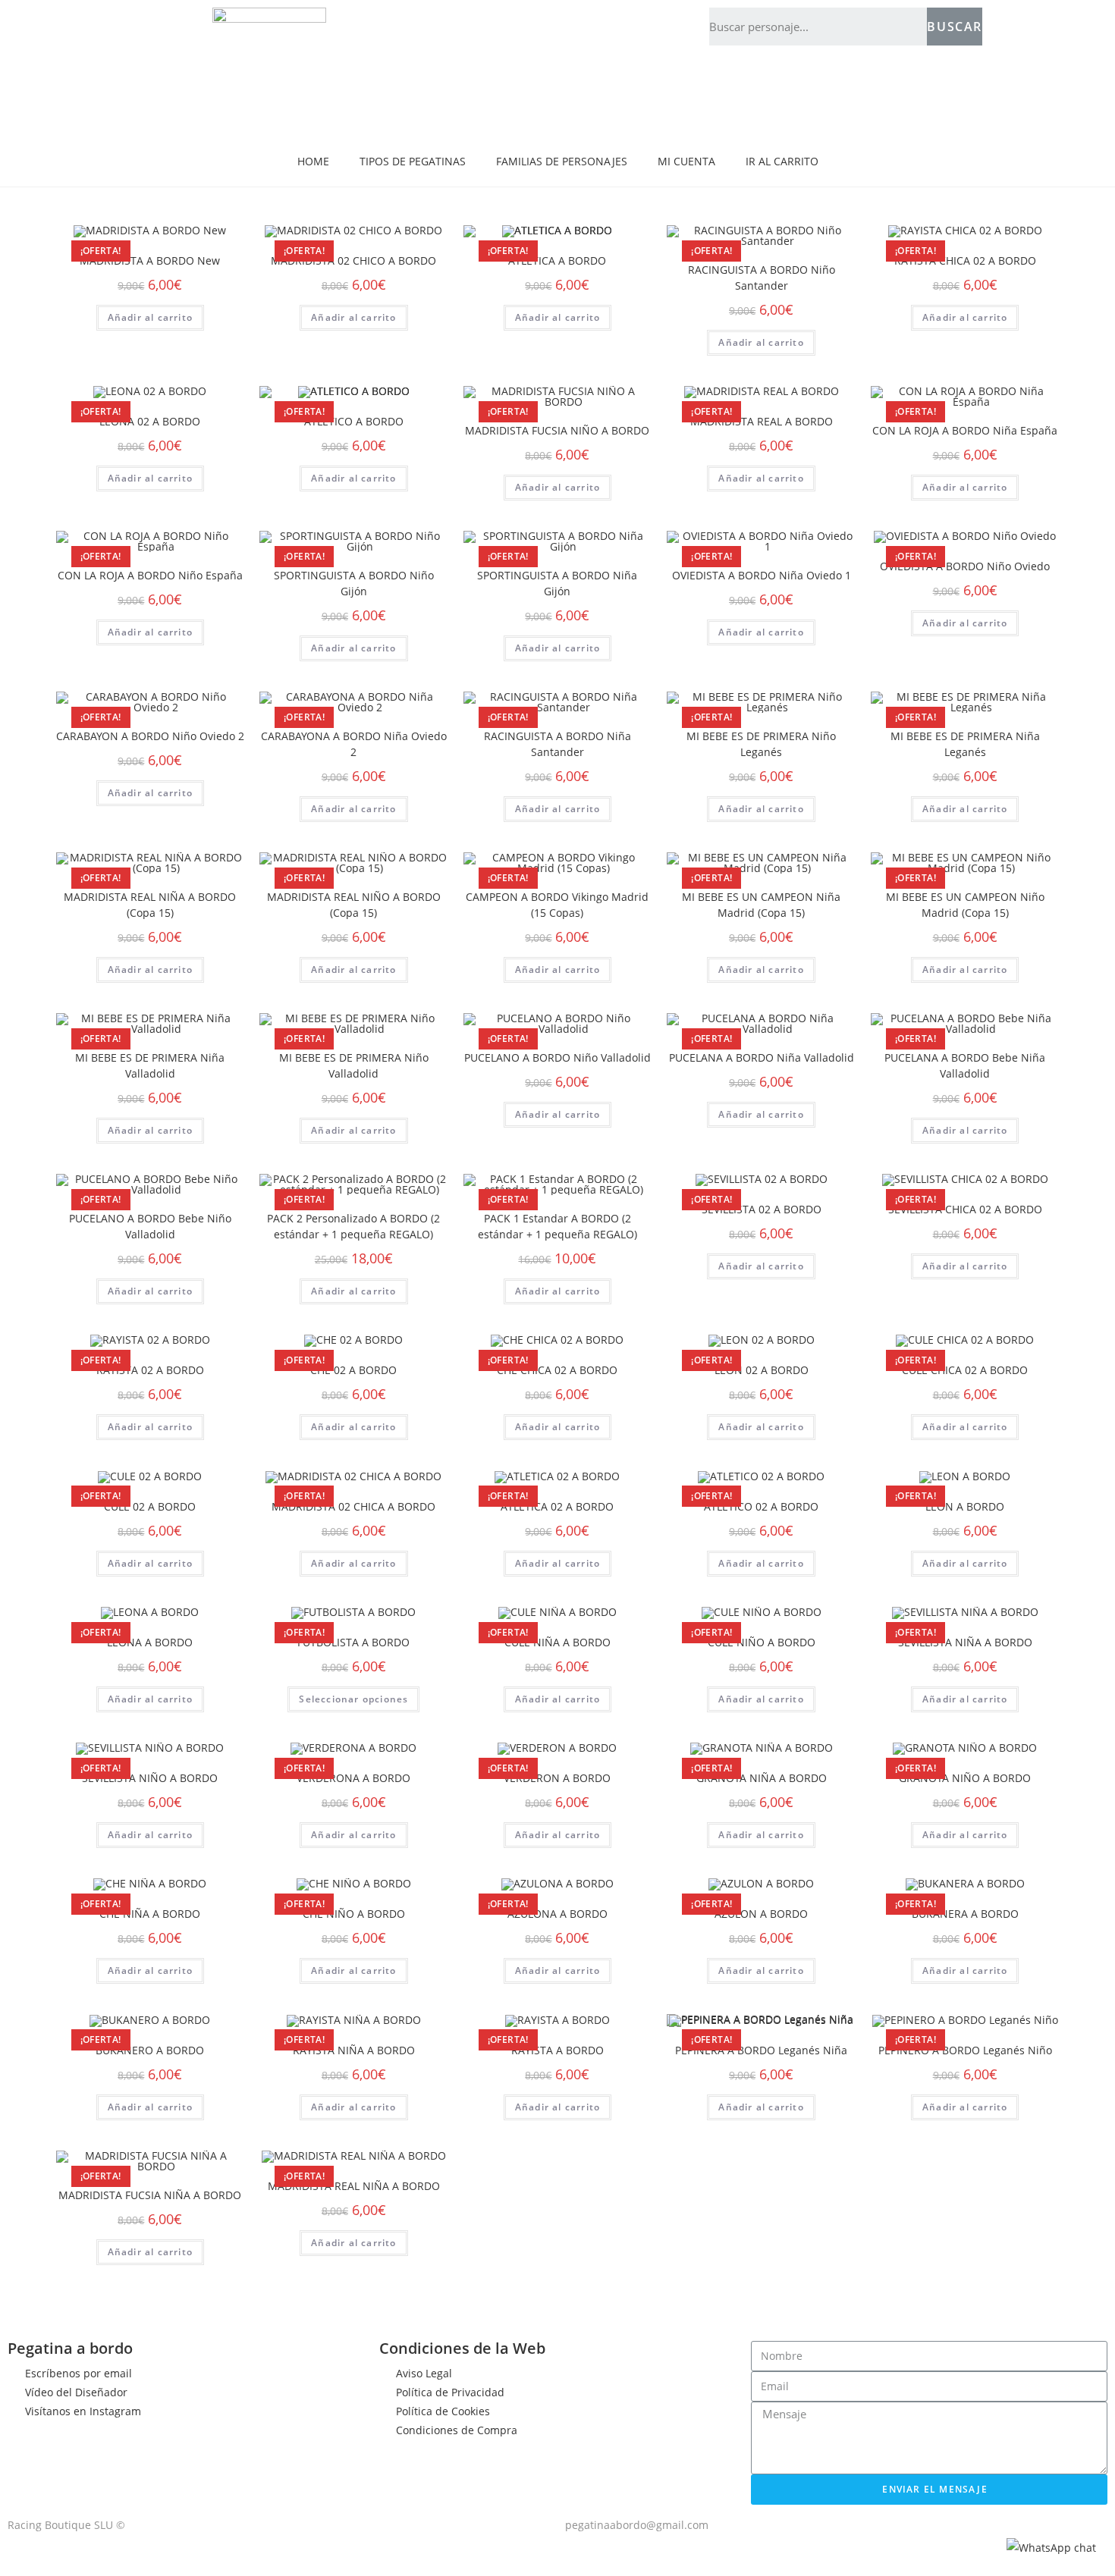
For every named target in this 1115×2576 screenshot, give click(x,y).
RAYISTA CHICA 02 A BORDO (965, 260)
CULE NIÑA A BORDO (557, 1642)
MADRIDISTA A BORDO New (150, 260)
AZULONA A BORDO (557, 1914)
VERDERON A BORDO (557, 1778)
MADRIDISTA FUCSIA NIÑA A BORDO (150, 2195)
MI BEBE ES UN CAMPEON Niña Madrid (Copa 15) (761, 905)
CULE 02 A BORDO (150, 1506)
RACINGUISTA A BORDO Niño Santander (762, 278)
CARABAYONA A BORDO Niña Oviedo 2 (354, 744)
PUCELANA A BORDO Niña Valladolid (762, 1057)
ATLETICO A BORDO (354, 421)
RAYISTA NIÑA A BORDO (354, 2050)
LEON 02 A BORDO (762, 1370)
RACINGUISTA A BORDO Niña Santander (557, 744)
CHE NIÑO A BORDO (354, 1914)
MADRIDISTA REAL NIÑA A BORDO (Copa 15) (150, 905)
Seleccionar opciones (353, 1699)
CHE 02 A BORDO (353, 1370)
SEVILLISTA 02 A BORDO (762, 1209)
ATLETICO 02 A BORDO (761, 1506)
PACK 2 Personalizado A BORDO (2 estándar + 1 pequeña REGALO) (353, 1226)
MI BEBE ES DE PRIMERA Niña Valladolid (150, 1065)
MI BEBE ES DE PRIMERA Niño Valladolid (354, 1065)
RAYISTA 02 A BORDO (150, 1370)
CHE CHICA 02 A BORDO (557, 1370)
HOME (313, 161)
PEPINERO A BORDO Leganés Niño (965, 2050)
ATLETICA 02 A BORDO (557, 1506)
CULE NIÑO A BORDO (762, 1642)
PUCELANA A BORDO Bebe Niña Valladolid (965, 1065)
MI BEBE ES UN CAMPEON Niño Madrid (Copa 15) (965, 905)
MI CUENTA (686, 161)
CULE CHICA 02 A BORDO (965, 1370)
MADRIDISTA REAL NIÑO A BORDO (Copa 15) (354, 905)
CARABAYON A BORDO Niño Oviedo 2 (150, 736)
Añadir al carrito (150, 317)
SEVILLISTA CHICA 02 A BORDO (965, 1209)
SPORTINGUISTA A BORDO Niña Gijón (557, 583)
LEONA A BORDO (150, 1642)
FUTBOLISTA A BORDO (353, 1642)
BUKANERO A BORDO (150, 2050)
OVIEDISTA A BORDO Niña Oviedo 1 (762, 575)
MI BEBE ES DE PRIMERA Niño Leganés (761, 744)
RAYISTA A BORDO (557, 2050)
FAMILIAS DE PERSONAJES (562, 161)
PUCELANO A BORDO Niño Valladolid (557, 1057)
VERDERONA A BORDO (353, 1778)
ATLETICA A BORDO (557, 260)
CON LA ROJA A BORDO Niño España (150, 575)
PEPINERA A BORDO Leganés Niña (761, 2050)
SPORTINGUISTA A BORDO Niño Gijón (354, 583)
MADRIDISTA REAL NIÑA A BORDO (354, 2186)
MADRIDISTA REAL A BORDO (762, 421)
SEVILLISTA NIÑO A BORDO (150, 1778)
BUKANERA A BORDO (965, 1914)
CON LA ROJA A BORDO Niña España (965, 430)
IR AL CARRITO (782, 161)
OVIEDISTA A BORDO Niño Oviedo (965, 566)
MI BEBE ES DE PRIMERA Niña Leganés (965, 744)
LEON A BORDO (965, 1506)
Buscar (955, 27)
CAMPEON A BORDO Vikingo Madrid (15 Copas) (557, 905)
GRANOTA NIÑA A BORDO (762, 1778)
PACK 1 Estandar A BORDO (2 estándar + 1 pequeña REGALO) (557, 1226)
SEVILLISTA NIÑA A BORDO (965, 1642)
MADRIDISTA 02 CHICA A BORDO (353, 1506)
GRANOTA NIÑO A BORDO (965, 1778)
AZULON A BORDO (761, 1914)
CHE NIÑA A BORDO (150, 1914)
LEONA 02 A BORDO (150, 421)
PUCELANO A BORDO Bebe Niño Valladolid (150, 1226)
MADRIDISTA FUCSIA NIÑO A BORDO (557, 430)
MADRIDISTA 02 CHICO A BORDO (353, 260)
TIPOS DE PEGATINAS (413, 161)
